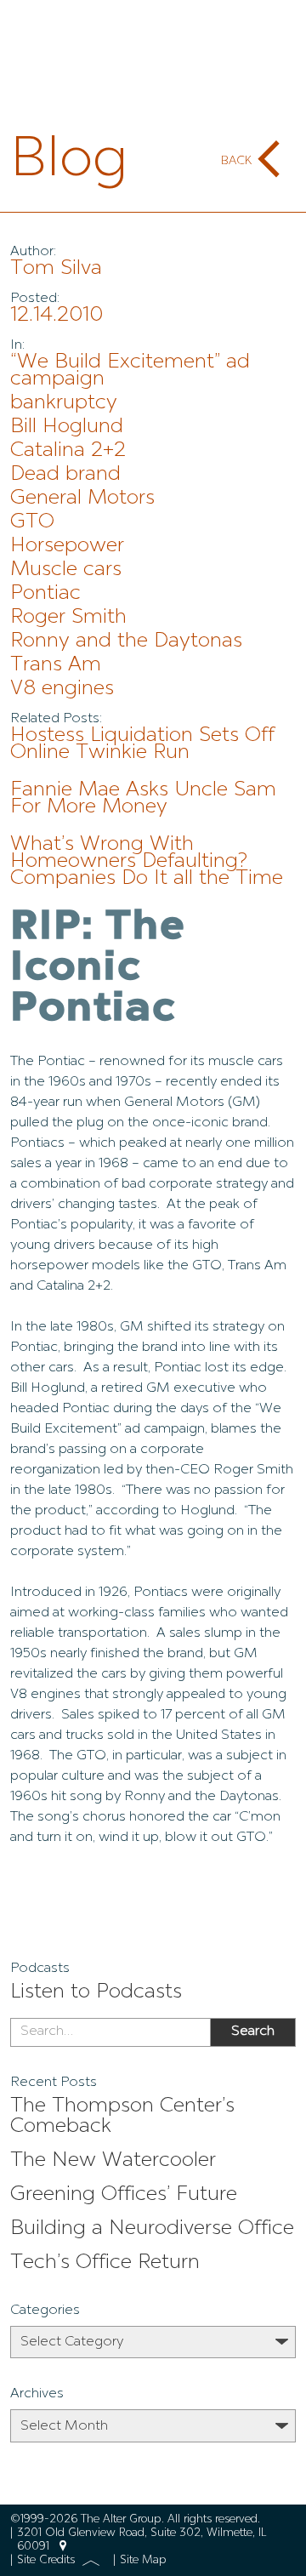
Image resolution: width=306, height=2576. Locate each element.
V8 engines (62, 689)
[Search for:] (110, 2032)
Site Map (143, 2560)
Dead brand (65, 475)
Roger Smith (68, 618)
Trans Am (56, 665)
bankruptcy (64, 403)
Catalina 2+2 (68, 451)
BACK (236, 161)
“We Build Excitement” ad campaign (130, 371)
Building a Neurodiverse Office (152, 2229)
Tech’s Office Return (105, 2263)
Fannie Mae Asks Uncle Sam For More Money (143, 799)
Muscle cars (66, 570)
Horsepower (67, 546)
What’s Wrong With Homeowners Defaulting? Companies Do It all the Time (147, 862)
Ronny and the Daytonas (126, 641)
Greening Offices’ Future (124, 2195)
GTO (32, 522)
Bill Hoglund (67, 427)
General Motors (82, 499)
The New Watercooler (113, 2161)
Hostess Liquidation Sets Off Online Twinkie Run (142, 744)
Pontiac (45, 594)
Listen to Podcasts (96, 1992)
